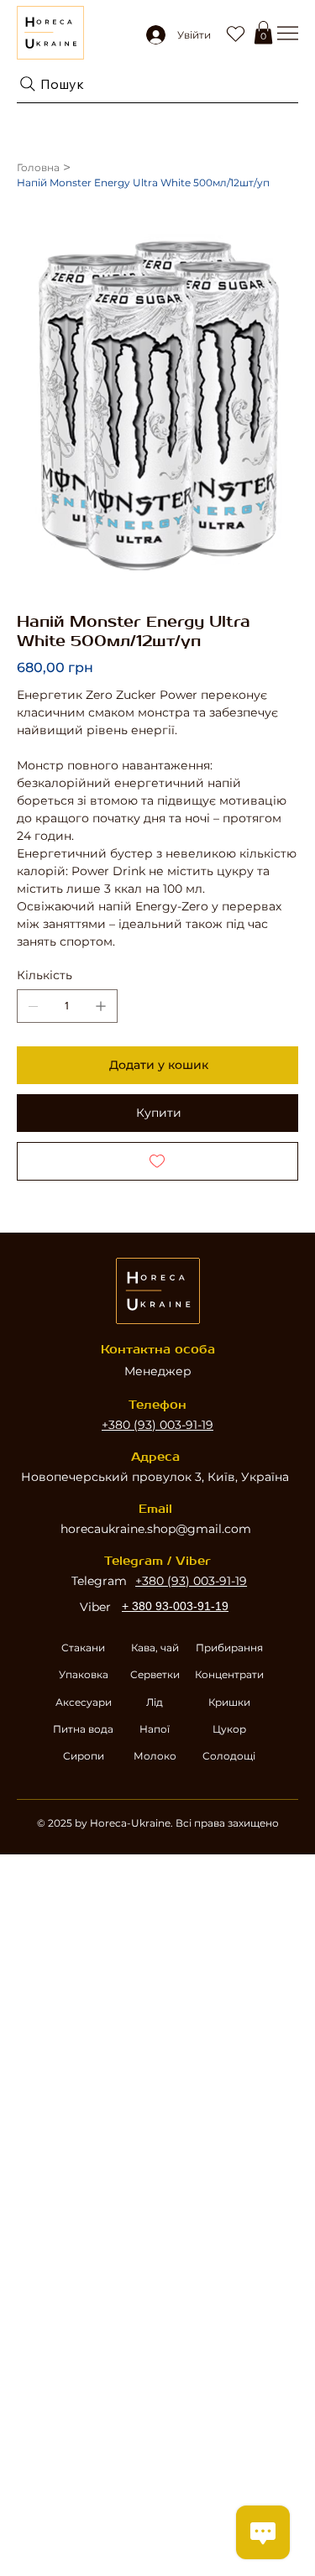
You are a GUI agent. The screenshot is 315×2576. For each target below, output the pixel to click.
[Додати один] (101, 1006)
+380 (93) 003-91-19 (157, 1425)
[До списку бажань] (157, 1161)
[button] (263, 32)
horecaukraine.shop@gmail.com (156, 1529)
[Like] (235, 33)
